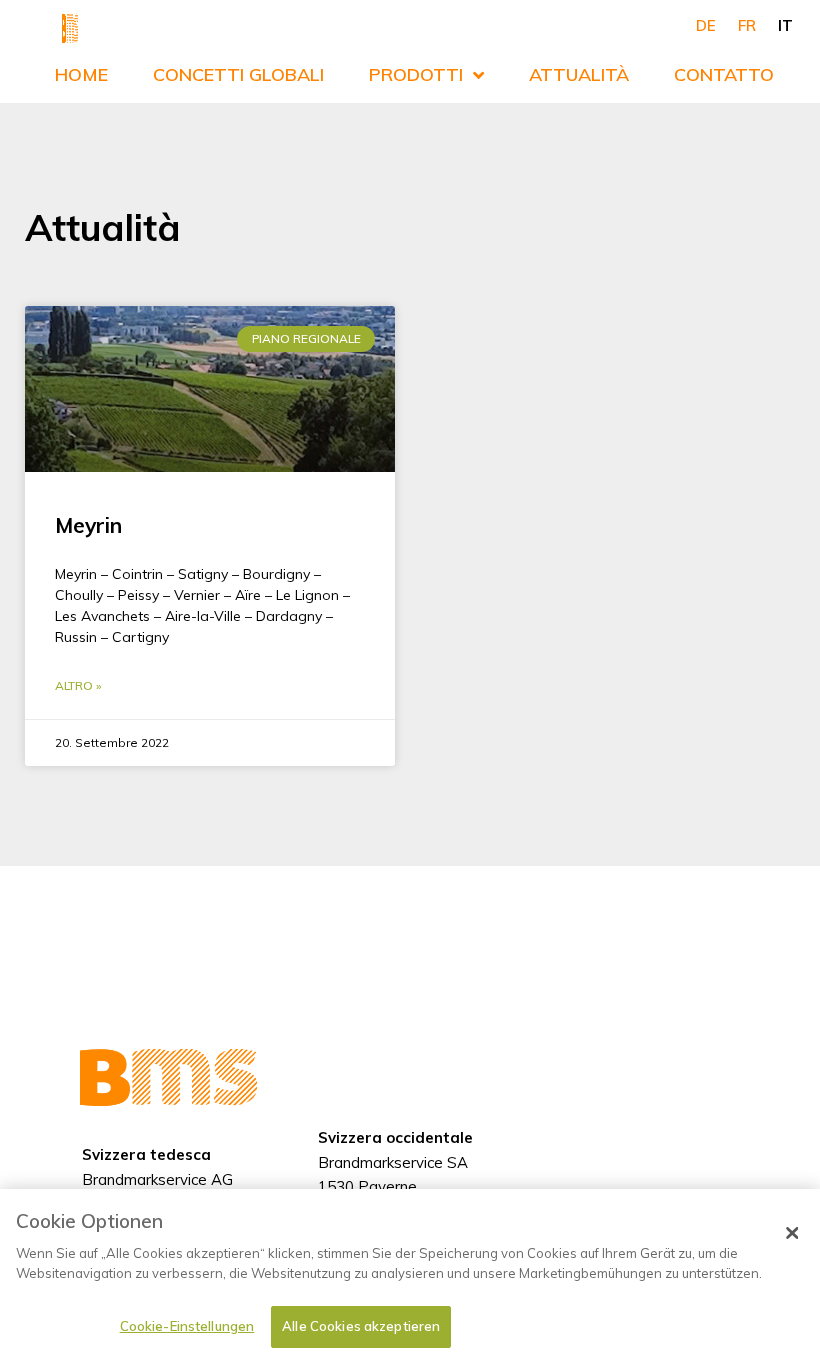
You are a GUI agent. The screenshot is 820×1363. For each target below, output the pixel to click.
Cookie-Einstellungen (187, 1326)
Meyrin (88, 525)
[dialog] (410, 1276)
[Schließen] (792, 1233)
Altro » (78, 685)
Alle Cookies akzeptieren (361, 1326)
